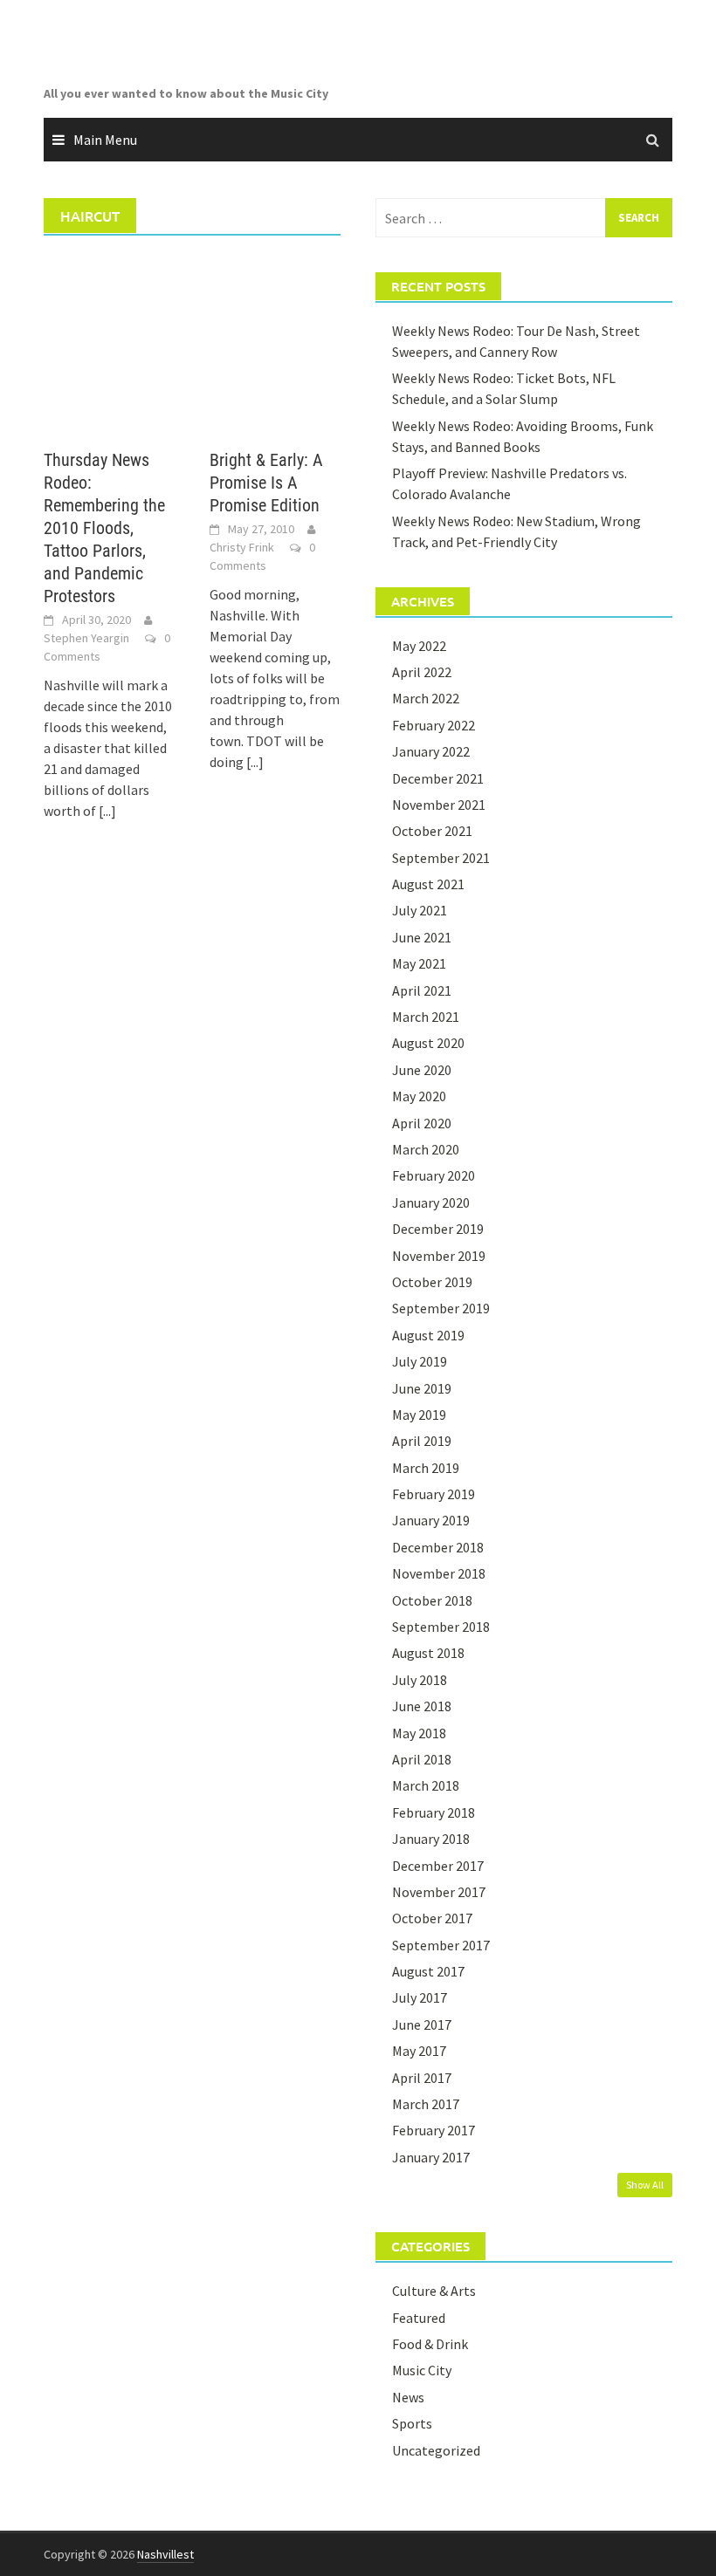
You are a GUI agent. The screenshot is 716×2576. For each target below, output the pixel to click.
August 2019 (428, 1335)
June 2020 (422, 1070)
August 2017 (428, 1971)
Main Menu (105, 140)
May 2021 (419, 963)
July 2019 (420, 1361)
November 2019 (439, 1256)
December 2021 (438, 778)
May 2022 (419, 646)
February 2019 (434, 1494)
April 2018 (422, 1759)
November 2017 (439, 1892)
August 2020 (428, 1043)
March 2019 (426, 1468)
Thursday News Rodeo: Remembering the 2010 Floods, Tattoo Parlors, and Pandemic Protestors (104, 528)
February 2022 (434, 725)
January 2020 (431, 1202)
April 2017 (422, 2078)
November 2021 (439, 805)
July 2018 (420, 1680)
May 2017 (419, 2051)
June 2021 (422, 937)
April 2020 (422, 1123)
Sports (412, 2423)
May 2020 (419, 1096)
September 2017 (441, 1945)
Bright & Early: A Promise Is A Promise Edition (266, 483)
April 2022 (422, 672)
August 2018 (428, 1653)
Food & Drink (430, 2344)
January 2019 (431, 1520)
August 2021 (428, 884)
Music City (422, 2370)
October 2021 (432, 831)
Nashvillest (165, 2554)
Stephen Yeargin (86, 638)
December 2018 (438, 1547)
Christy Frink (242, 547)
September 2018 (441, 1627)
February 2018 (434, 1812)
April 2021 (422, 990)
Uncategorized (436, 2450)
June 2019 (422, 1388)
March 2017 (426, 2104)
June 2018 (422, 1706)
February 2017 (434, 2130)
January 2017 (431, 2157)
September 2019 (441, 1308)
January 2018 (431, 1839)
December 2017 (438, 1866)
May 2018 (419, 1733)
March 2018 (426, 1785)
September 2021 (441, 858)
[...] (107, 811)
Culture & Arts (434, 2291)
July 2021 (420, 910)
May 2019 (419, 1415)
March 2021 (426, 1017)
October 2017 (432, 1918)
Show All (645, 2185)
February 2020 (434, 1175)
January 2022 (431, 751)
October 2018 (432, 1600)
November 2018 (439, 1573)
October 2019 (432, 1282)
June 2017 (422, 2024)
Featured (419, 2318)
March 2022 (426, 698)
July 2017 (420, 1997)
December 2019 (438, 1229)
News (408, 2397)
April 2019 (422, 1441)
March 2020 (426, 1149)
